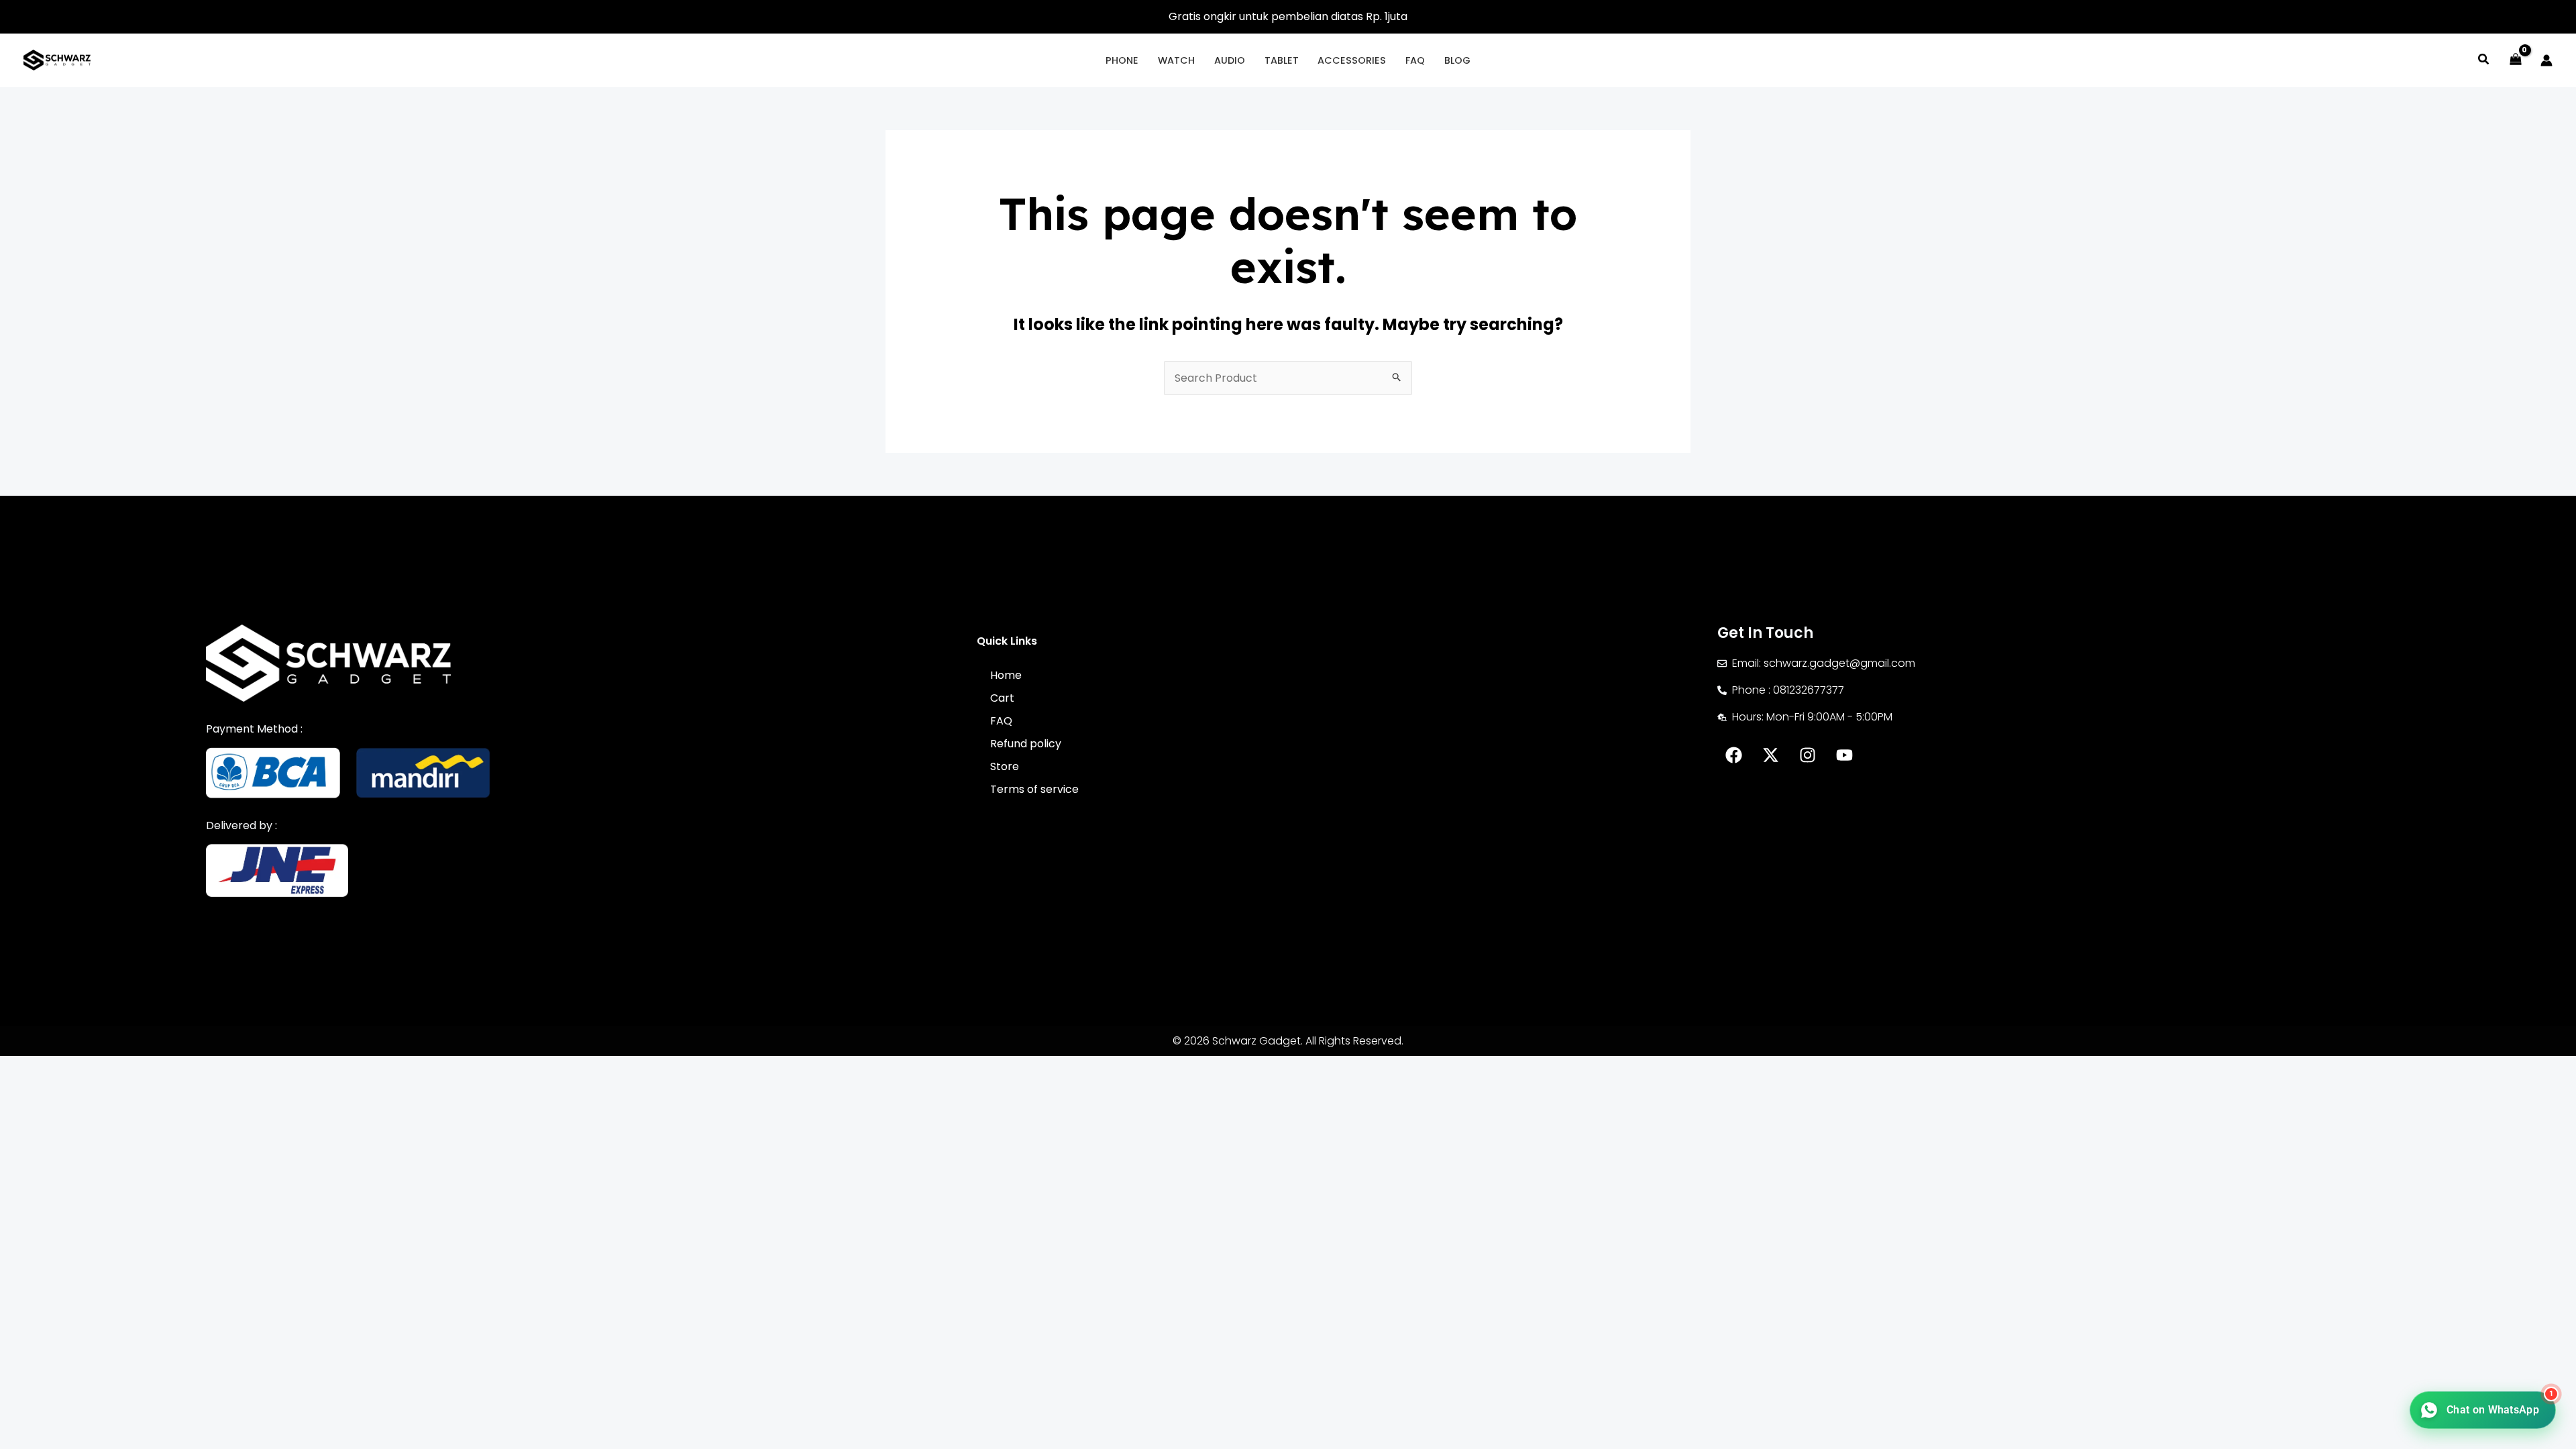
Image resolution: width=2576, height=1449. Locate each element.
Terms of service (1034, 789)
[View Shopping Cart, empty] (2515, 60)
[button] (2484, 61)
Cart (1002, 698)
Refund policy (1026, 744)
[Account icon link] (2546, 60)
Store (1005, 766)
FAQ (1001, 721)
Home (1006, 675)
